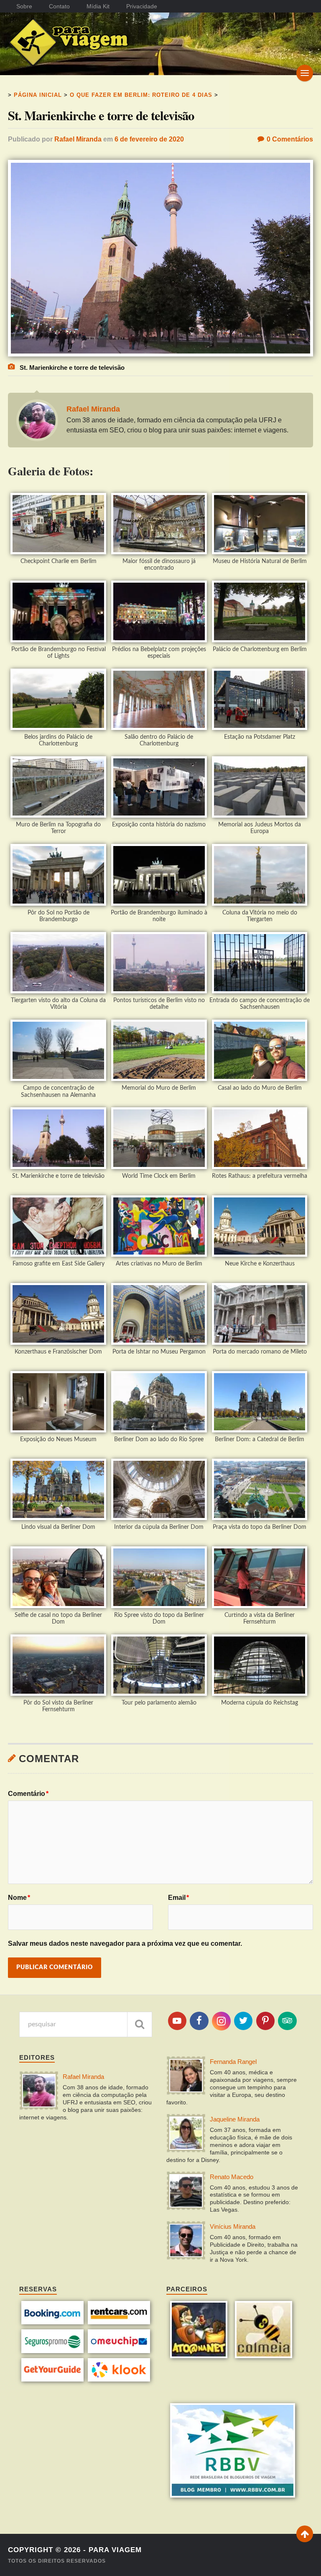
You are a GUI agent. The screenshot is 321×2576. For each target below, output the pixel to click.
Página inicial (38, 95)
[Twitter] (243, 2021)
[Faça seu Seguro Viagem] (52, 2351)
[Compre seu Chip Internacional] (119, 2351)
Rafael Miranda (78, 139)
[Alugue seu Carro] (119, 2322)
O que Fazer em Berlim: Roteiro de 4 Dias (141, 95)
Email (178, 1898)
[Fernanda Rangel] (186, 2076)
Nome (19, 1898)
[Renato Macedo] (186, 2192)
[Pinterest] (265, 2021)
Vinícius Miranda (233, 2226)
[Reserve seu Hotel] (52, 2322)
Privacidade (142, 6)
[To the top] (305, 2534)
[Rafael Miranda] (39, 2091)
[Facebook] (199, 2021)
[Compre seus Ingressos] (52, 2379)
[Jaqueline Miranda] (186, 2134)
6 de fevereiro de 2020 (149, 139)
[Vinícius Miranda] (186, 2241)
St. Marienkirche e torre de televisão (101, 115)
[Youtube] (177, 2021)
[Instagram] (221, 2021)
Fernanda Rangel (233, 2062)
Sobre (24, 6)
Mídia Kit (98, 6)
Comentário (28, 1794)
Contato (59, 6)
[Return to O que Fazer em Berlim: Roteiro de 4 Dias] (160, 354)
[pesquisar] (140, 2024)
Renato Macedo (232, 2177)
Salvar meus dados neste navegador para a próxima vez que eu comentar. (125, 1943)
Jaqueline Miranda (235, 2119)
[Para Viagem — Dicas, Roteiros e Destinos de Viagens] (84, 44)
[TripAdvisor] (287, 2021)
